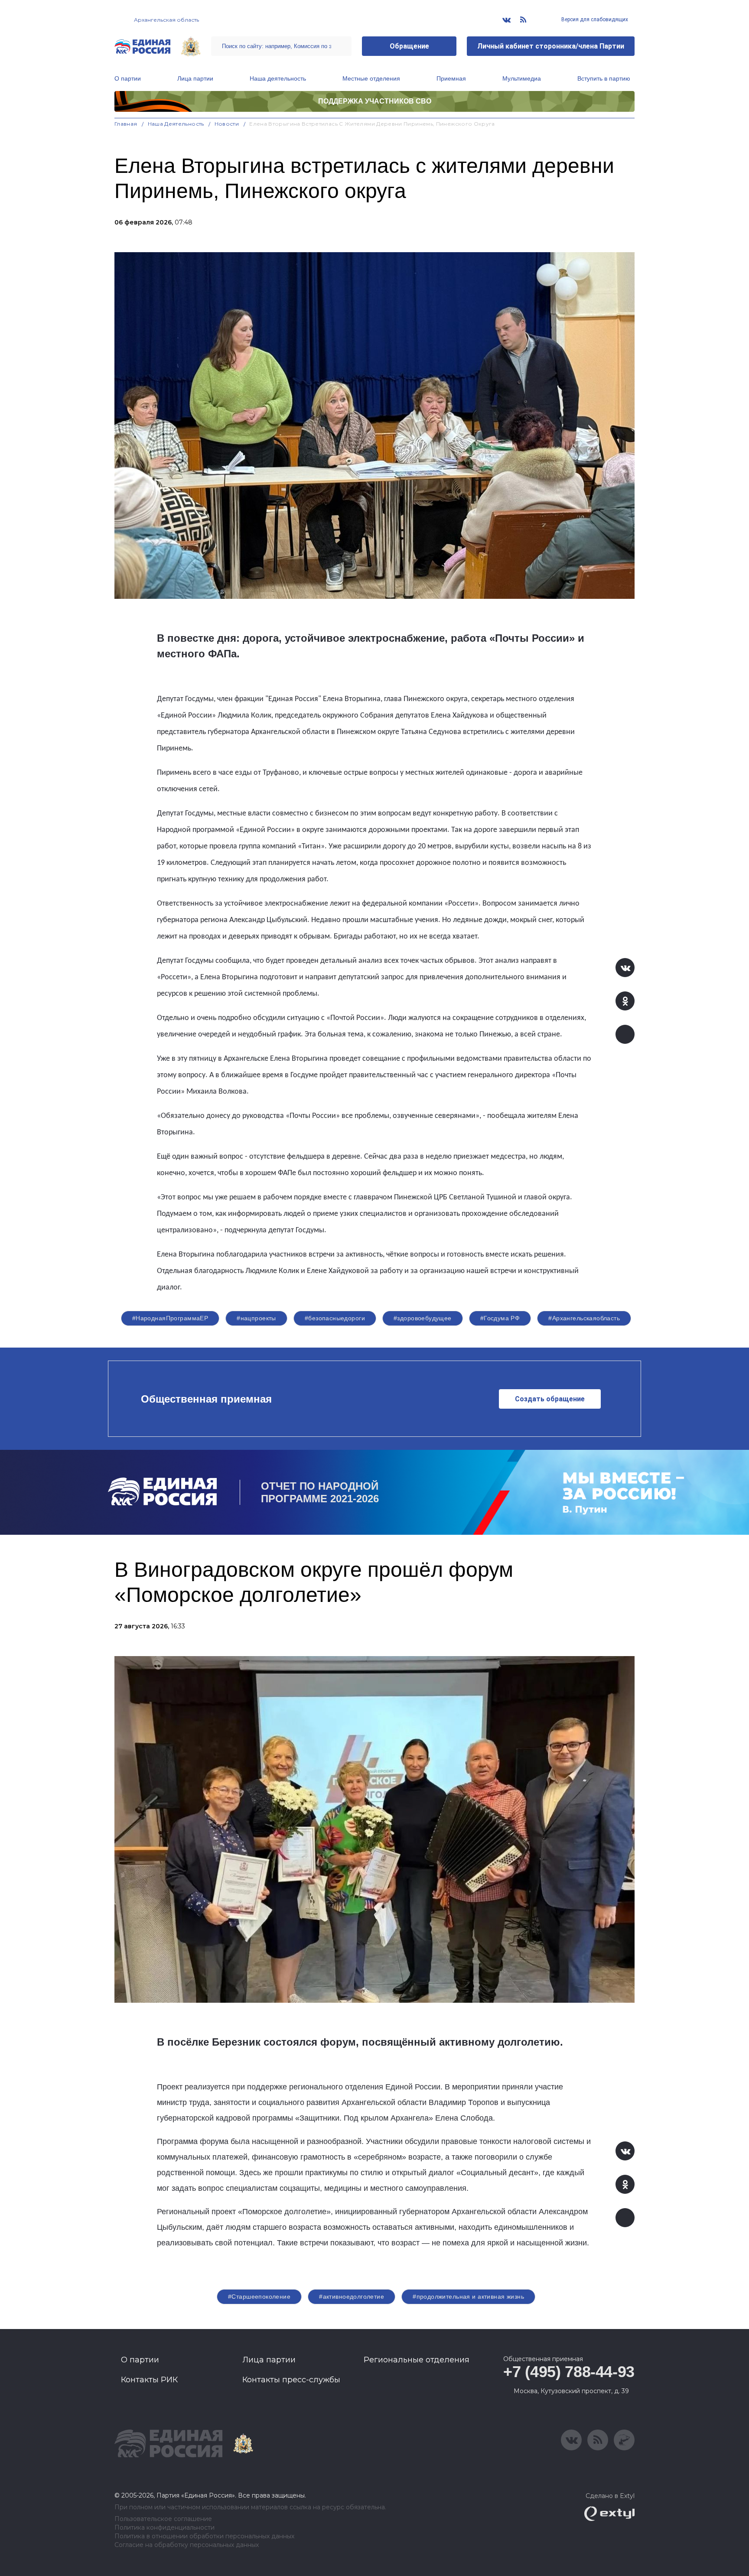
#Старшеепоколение (259, 2297)
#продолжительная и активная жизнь (468, 2297)
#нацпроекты (256, 1318)
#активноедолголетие (352, 2297)
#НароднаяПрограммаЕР (170, 1318)
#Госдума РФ (500, 1318)
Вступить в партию (604, 78)
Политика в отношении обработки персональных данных (204, 2536)
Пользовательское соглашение (163, 2519)
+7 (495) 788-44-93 (569, 2372)
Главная (126, 124)
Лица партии (195, 78)
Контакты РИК (149, 2380)
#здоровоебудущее (423, 1318)
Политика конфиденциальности (164, 2528)
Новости (227, 124)
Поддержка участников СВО (375, 101)
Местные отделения (371, 78)
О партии (128, 78)
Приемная (451, 78)
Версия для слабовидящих (594, 19)
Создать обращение (550, 1399)
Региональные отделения (417, 2360)
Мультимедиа (522, 78)
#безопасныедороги (335, 1318)
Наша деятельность (278, 78)
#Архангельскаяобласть (584, 1318)
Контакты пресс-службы (291, 2380)
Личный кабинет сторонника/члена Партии (551, 46)
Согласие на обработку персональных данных (187, 2545)
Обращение (409, 46)
